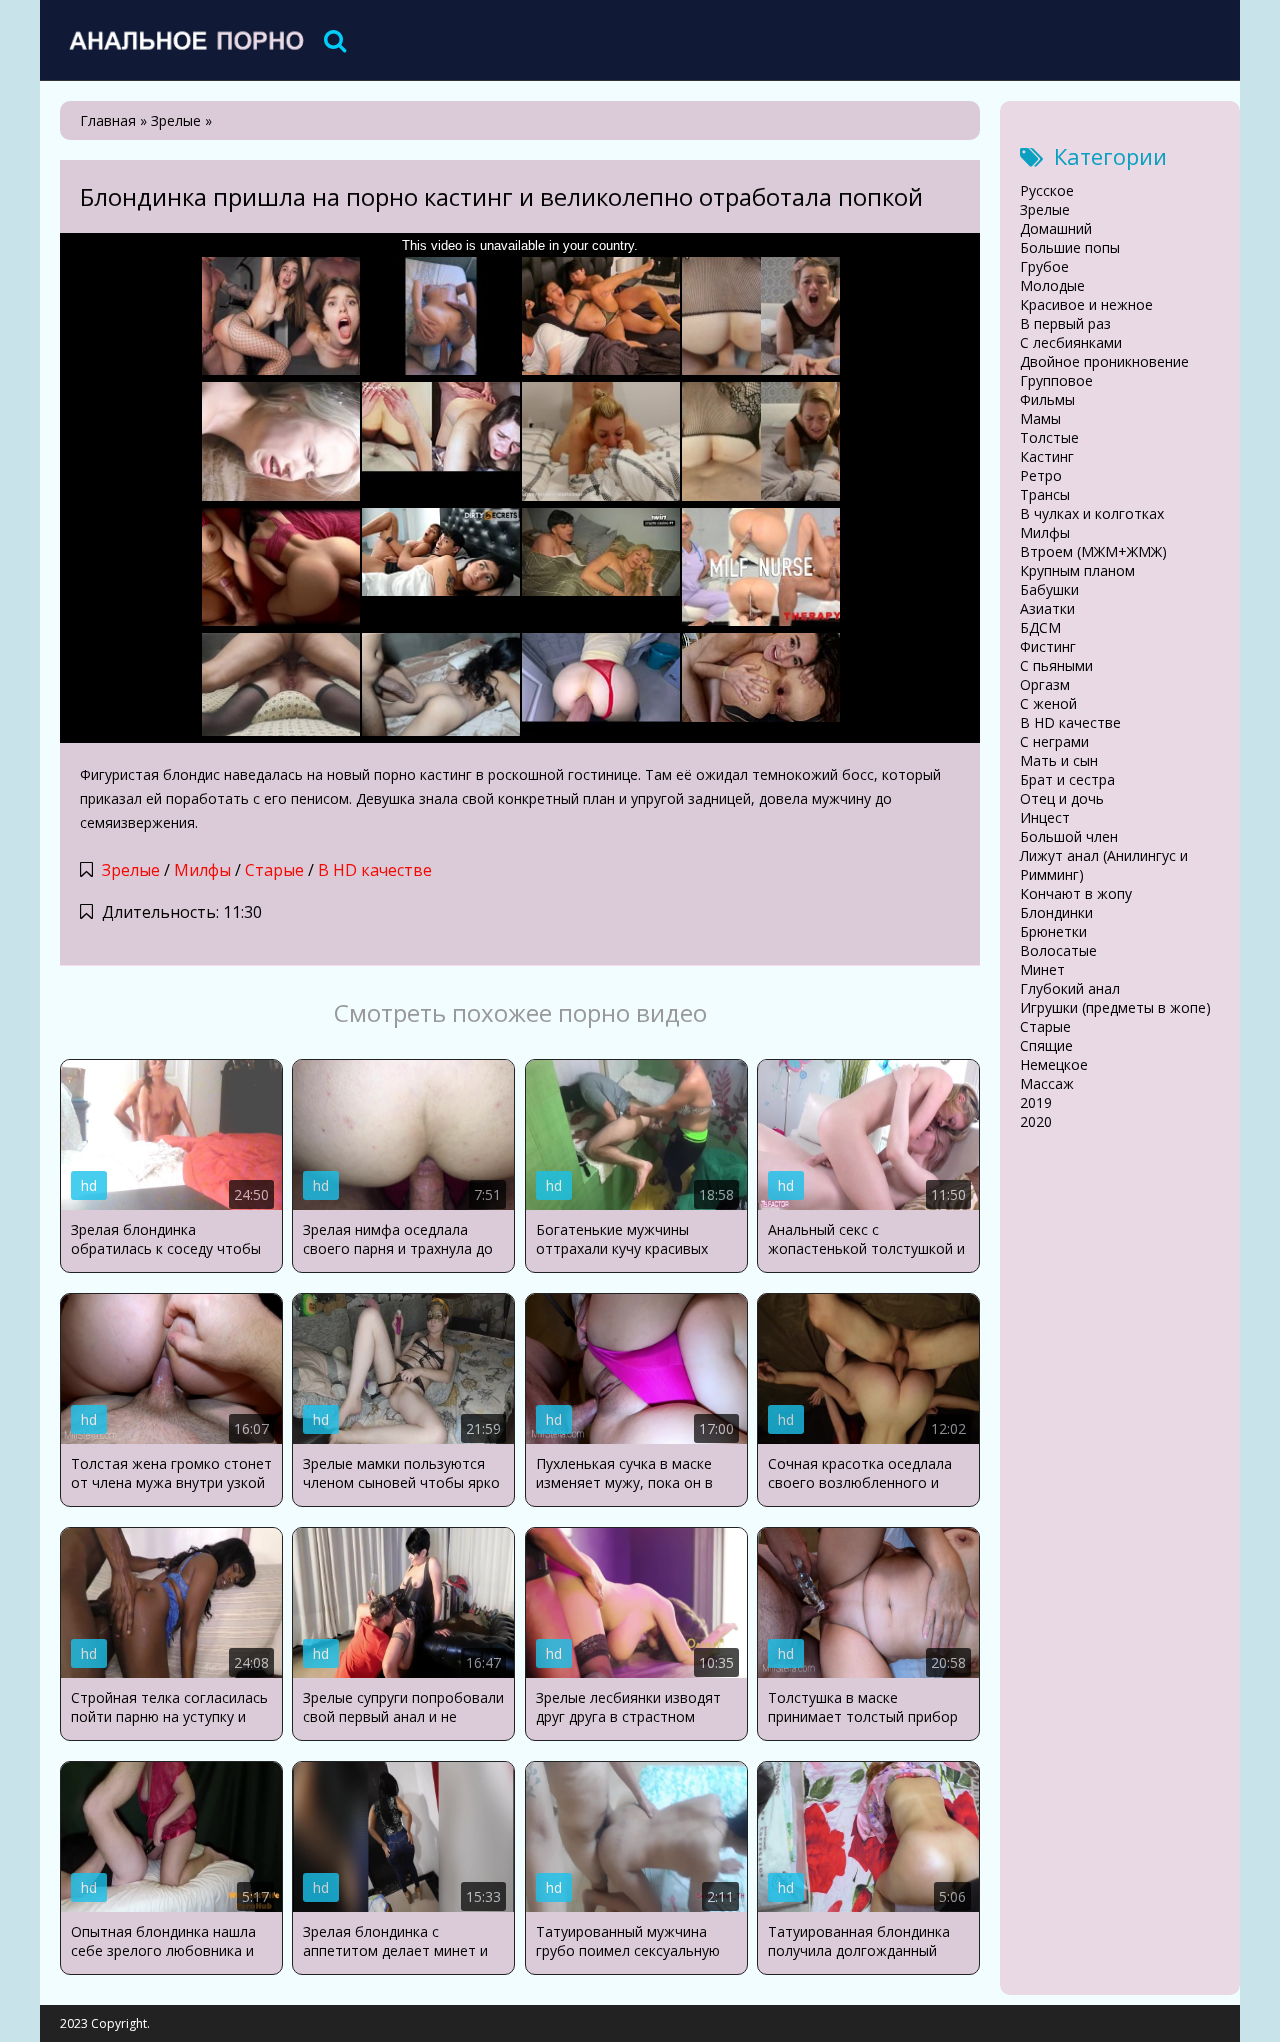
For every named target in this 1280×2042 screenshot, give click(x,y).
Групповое (1056, 380)
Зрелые (131, 870)
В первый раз (1065, 323)
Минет (1042, 969)
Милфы (202, 870)
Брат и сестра (1067, 779)
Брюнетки (1053, 931)
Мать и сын (1059, 760)
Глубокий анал (1070, 988)
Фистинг (1048, 646)
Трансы (1045, 494)
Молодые (1052, 285)
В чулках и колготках (1092, 513)
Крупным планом (1077, 570)
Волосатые (1058, 950)
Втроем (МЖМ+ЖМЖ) (1093, 551)
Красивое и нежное (1086, 304)
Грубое (1044, 266)
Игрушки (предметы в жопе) (1115, 1007)
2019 (1036, 1102)
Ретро (1041, 475)
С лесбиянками (1071, 342)
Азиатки (1047, 608)
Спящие (1046, 1045)
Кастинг (1047, 456)
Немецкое (1054, 1064)
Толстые (1049, 437)
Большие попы (1070, 247)
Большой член (1069, 836)
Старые (274, 870)
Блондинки (1056, 912)
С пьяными (1056, 665)
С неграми (1054, 741)
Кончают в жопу (1076, 893)
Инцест (1045, 817)
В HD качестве (375, 870)
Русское (1047, 190)
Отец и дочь (1062, 798)
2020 (1036, 1121)
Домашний (1056, 228)
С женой (1048, 703)
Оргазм (1045, 684)
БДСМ (1040, 627)
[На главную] (185, 40)
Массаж (1047, 1083)
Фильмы (1047, 399)
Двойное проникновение (1104, 361)
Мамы (1040, 418)
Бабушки (1049, 589)
